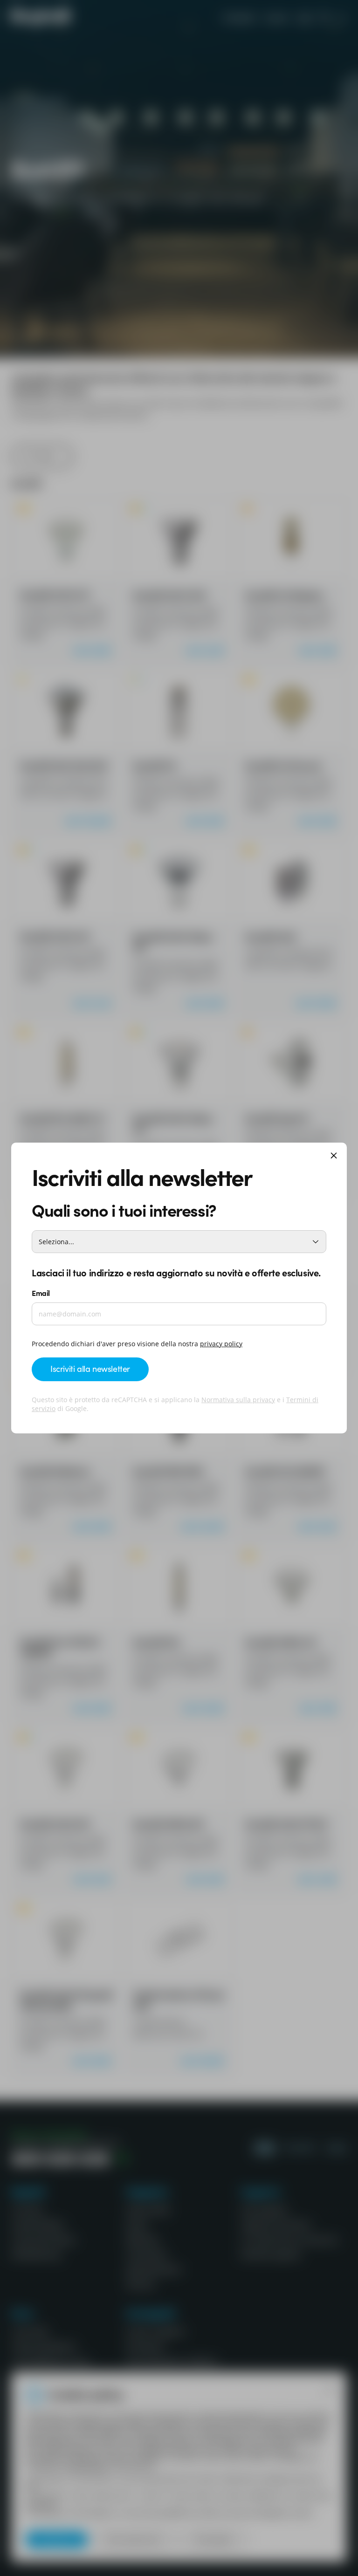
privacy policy (221, 1344)
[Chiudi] (334, 1156)
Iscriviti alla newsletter (90, 1368)
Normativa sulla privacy (238, 1400)
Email (41, 1293)
